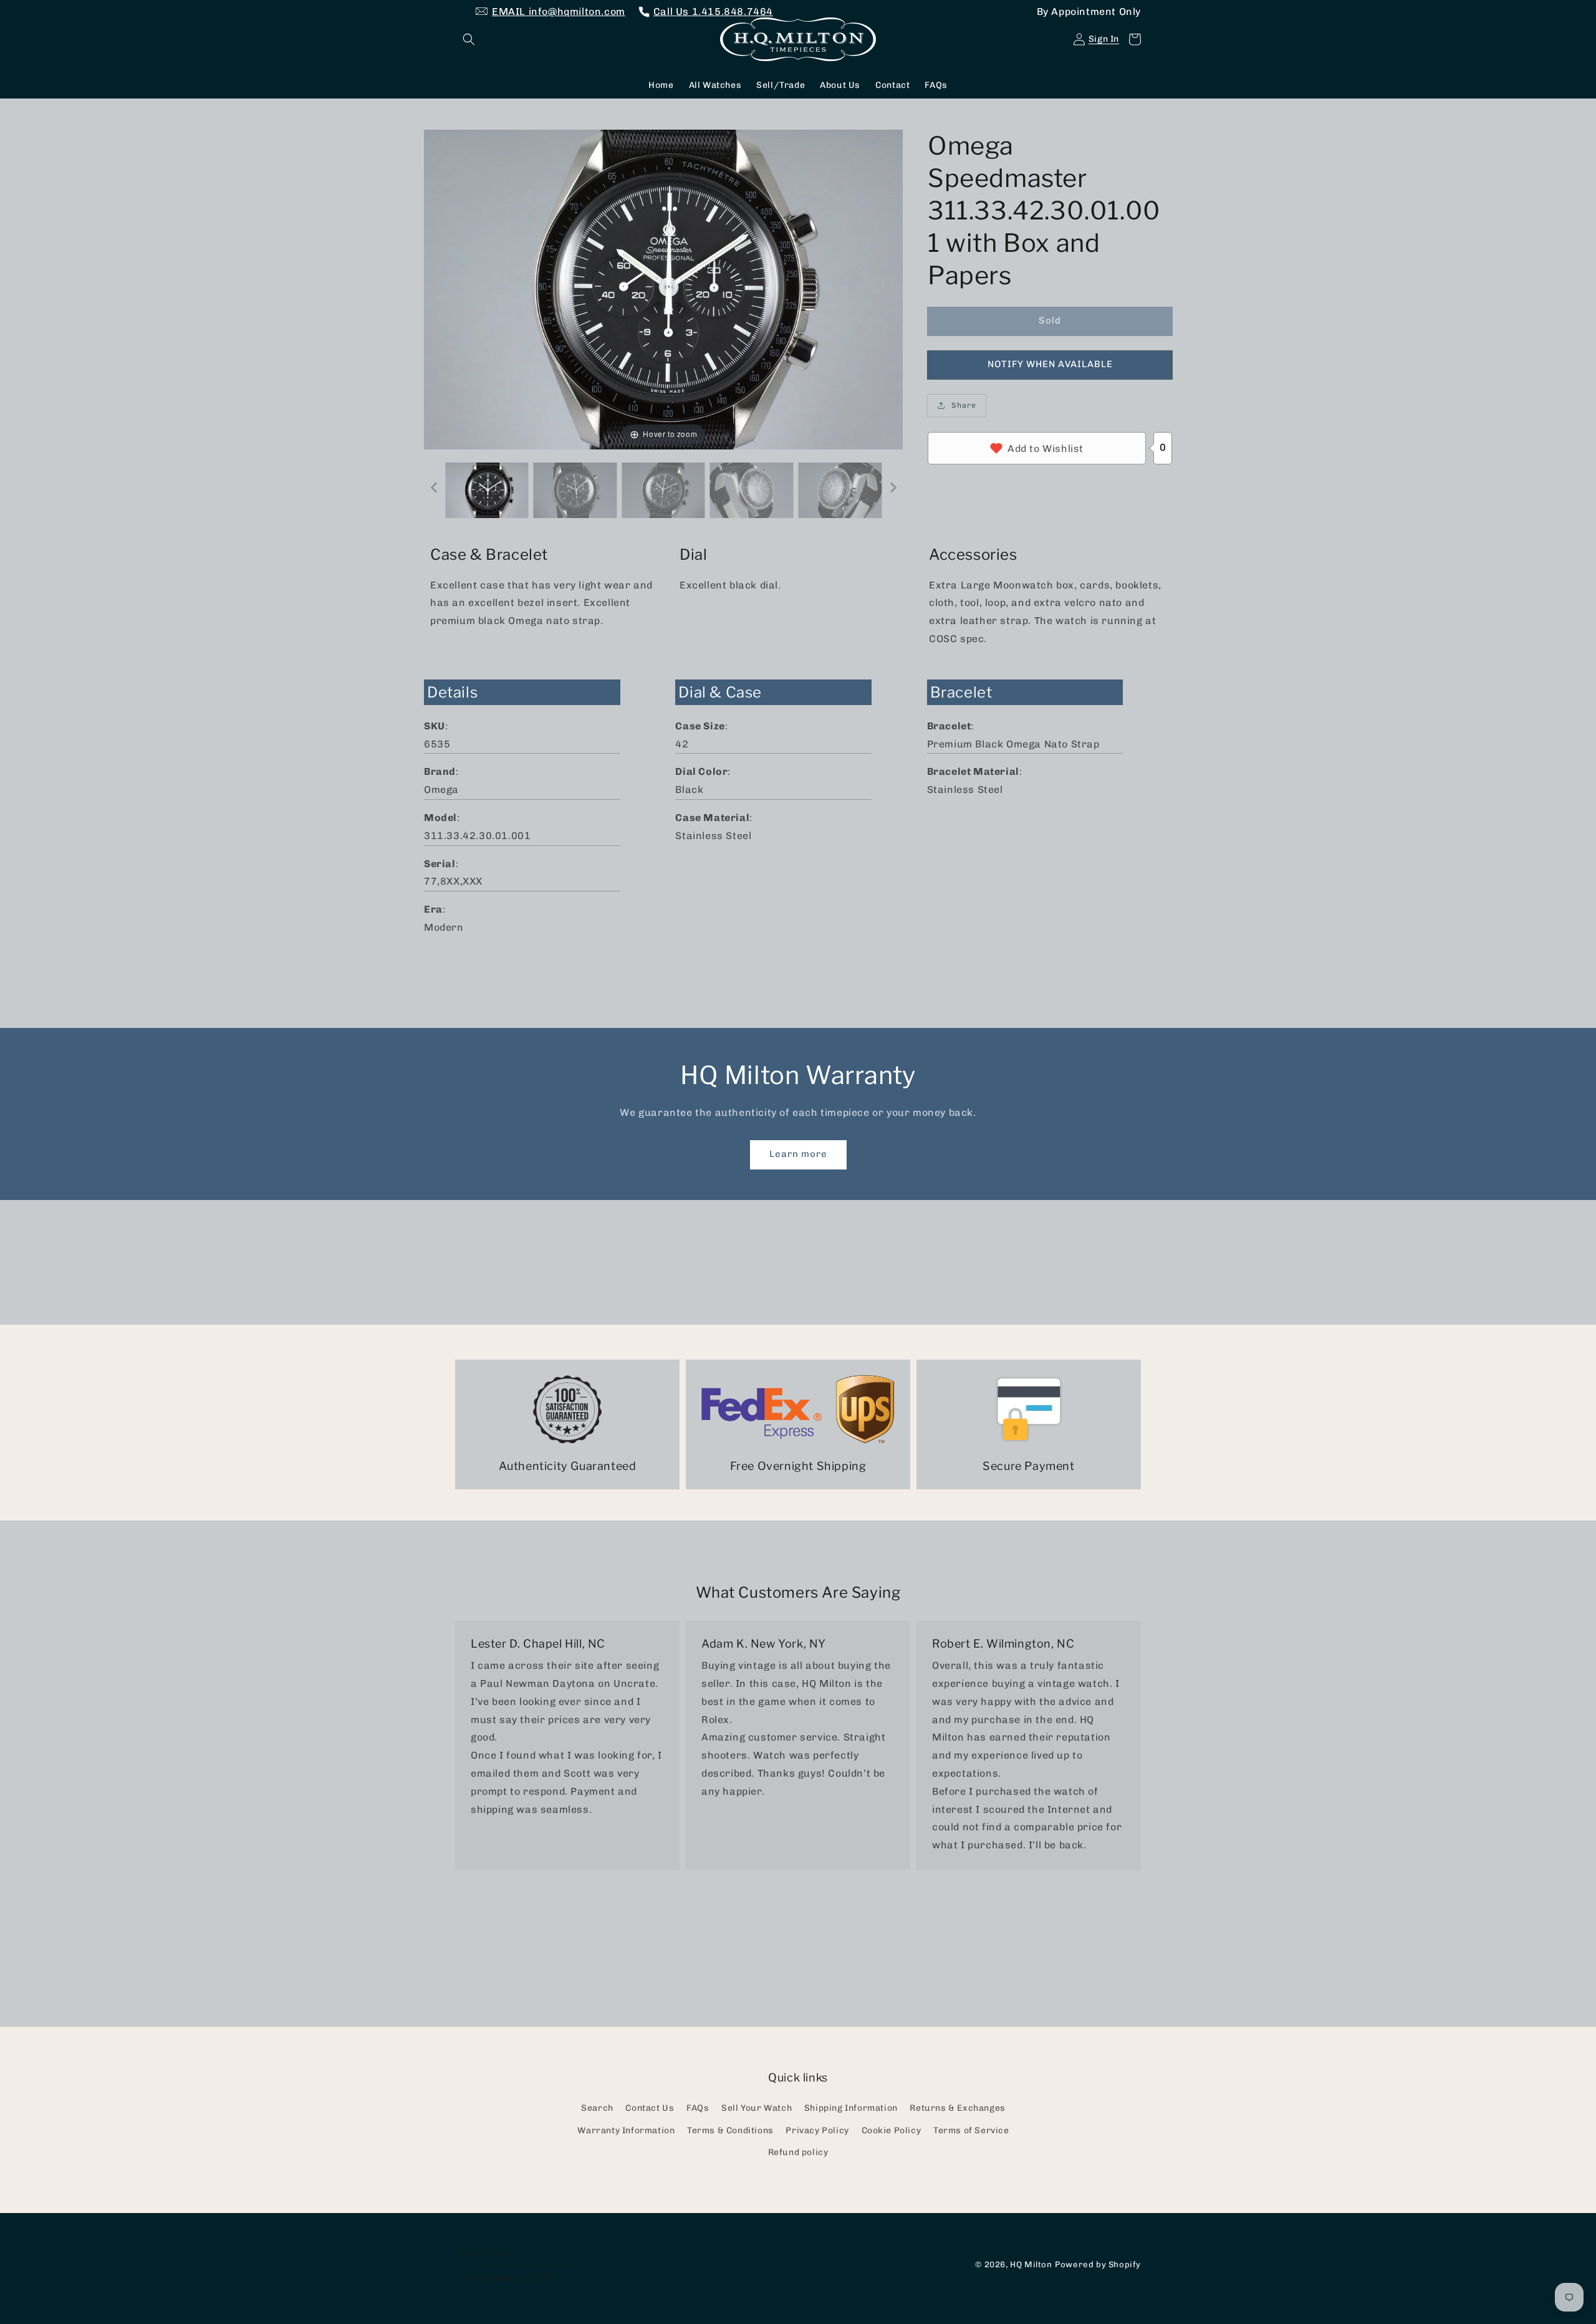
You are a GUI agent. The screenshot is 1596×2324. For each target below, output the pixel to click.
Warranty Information (626, 2130)
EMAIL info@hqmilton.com (559, 12)
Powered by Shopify (1098, 2264)
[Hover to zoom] (663, 288)
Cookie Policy (892, 2130)
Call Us (713, 12)
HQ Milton (1031, 2264)
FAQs (698, 2108)
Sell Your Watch (757, 2108)
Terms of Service (971, 2130)
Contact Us (650, 2108)
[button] (469, 39)
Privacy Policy (817, 2130)
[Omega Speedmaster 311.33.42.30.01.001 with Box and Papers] (487, 490)
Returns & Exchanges (957, 2108)
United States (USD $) (507, 2278)
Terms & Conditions (730, 2130)
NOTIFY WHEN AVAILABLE (1050, 364)
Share (964, 405)
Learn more (798, 1154)
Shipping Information (851, 2108)
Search (597, 2108)
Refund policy (798, 2152)
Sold (1050, 320)
